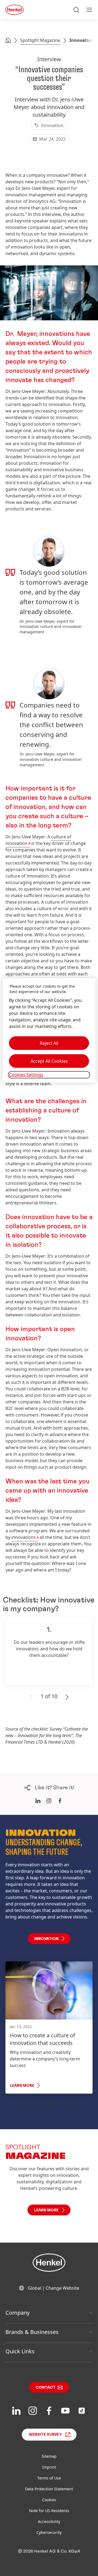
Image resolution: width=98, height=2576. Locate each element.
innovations (24, 1537)
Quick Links (20, 2351)
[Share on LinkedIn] (38, 1801)
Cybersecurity (49, 2532)
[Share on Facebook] (60, 1801)
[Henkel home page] (8, 41)
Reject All (49, 1043)
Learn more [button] (46, 2210)
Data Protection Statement (49, 2489)
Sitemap (49, 2456)
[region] (49, 1030)
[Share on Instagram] (49, 1801)
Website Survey (45, 2435)
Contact (46, 2388)
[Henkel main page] (15, 10)
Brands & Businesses (32, 2332)
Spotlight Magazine (40, 40)
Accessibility (49, 2521)
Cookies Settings (26, 1075)
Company (18, 2313)
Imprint (49, 2467)
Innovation (82, 40)
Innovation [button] (46, 1939)
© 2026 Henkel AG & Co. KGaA (49, 2551)
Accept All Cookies (49, 1061)
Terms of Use (49, 2478)
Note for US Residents (49, 2511)
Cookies (49, 2500)
